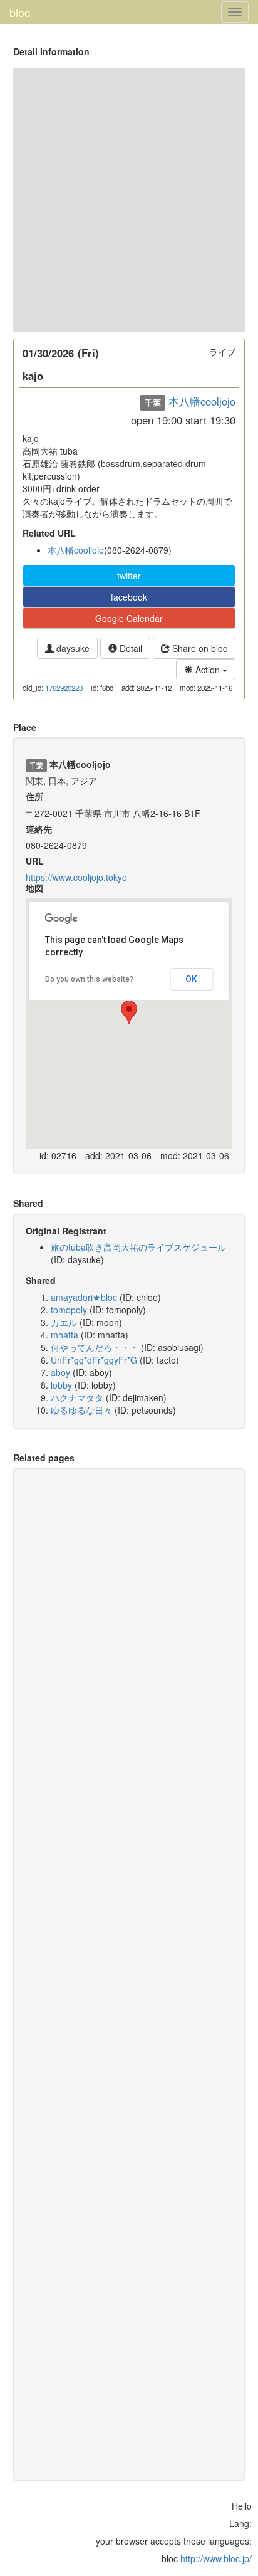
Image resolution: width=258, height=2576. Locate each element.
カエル (64, 1322)
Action (208, 670)
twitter (129, 576)
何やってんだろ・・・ (95, 1347)
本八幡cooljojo (202, 401)
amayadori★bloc (84, 1297)
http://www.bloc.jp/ (216, 2558)
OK (191, 979)
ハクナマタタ (77, 1397)
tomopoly (69, 1310)
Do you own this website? (89, 979)
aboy (60, 1372)
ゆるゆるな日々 (81, 1410)
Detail (130, 648)
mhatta (64, 1335)
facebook (129, 597)
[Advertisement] (129, 200)
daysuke (72, 648)
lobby (61, 1385)
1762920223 (64, 688)
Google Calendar (129, 618)
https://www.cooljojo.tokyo (76, 877)
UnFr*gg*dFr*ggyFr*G (94, 1360)
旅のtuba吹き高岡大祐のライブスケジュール (138, 1247)
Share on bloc (199, 648)
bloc (20, 12)
